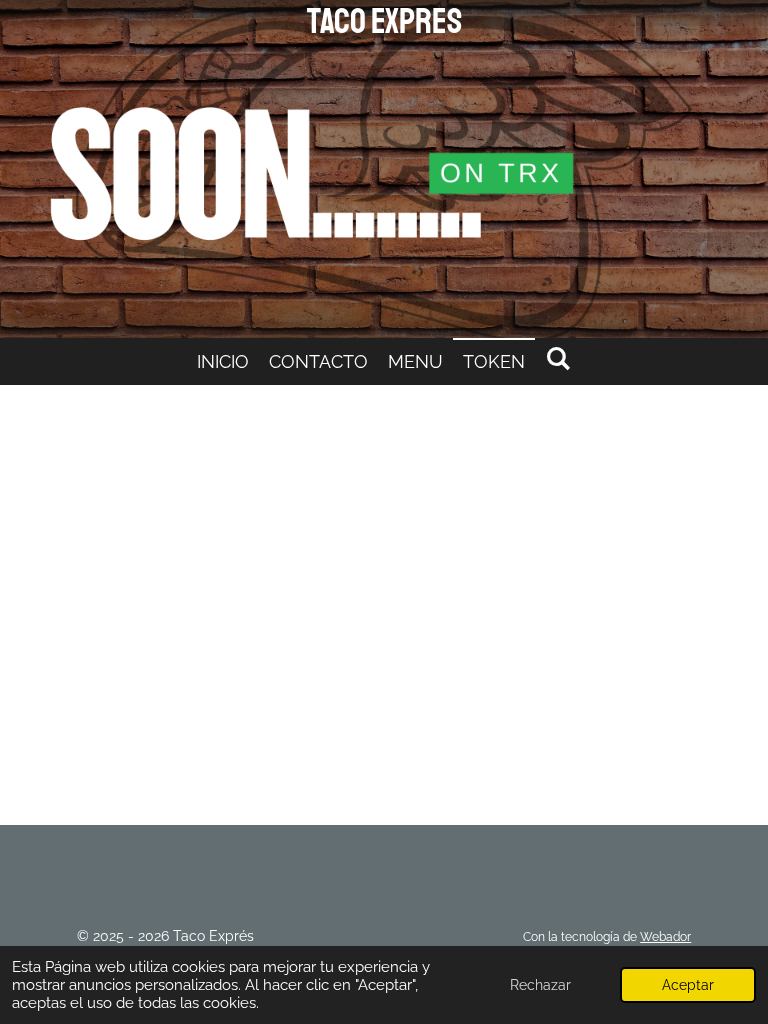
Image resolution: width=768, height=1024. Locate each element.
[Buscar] (557, 358)
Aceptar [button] (688, 985)
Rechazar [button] (540, 985)
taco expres (384, 22)
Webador (665, 937)
